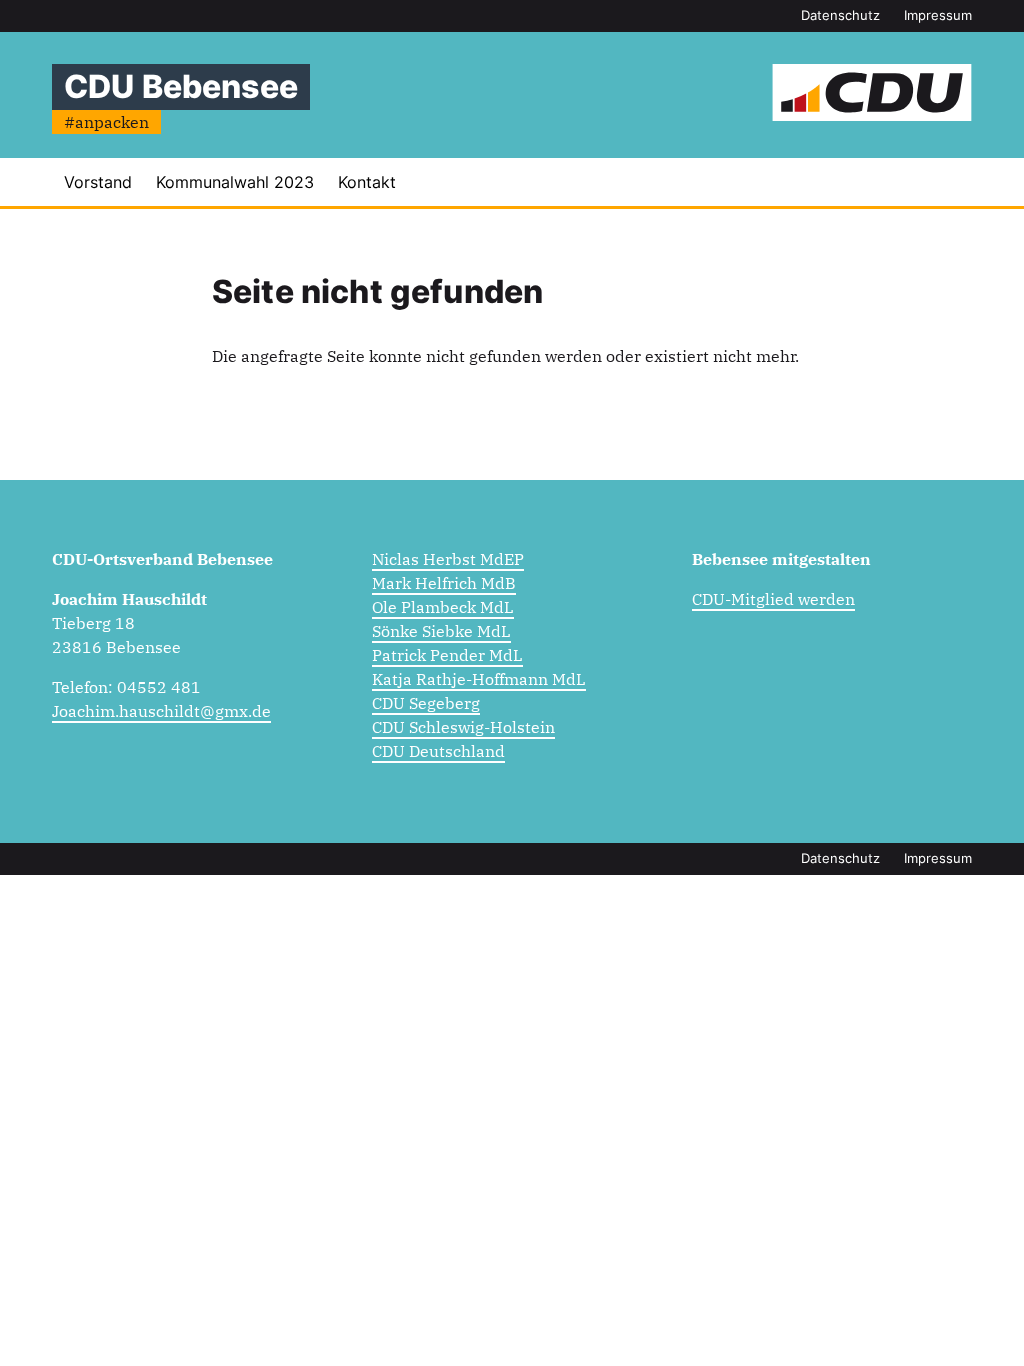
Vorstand (98, 182)
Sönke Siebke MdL (441, 631)
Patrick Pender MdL (447, 655)
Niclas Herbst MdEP (448, 559)
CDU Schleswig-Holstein (463, 727)
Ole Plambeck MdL (443, 607)
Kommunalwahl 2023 (235, 182)
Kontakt (367, 182)
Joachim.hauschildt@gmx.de (161, 711)
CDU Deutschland (438, 751)
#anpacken (106, 122)
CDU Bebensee (181, 86)
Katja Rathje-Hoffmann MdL (479, 679)
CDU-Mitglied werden (773, 599)
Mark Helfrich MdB (444, 583)
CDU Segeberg (426, 703)
